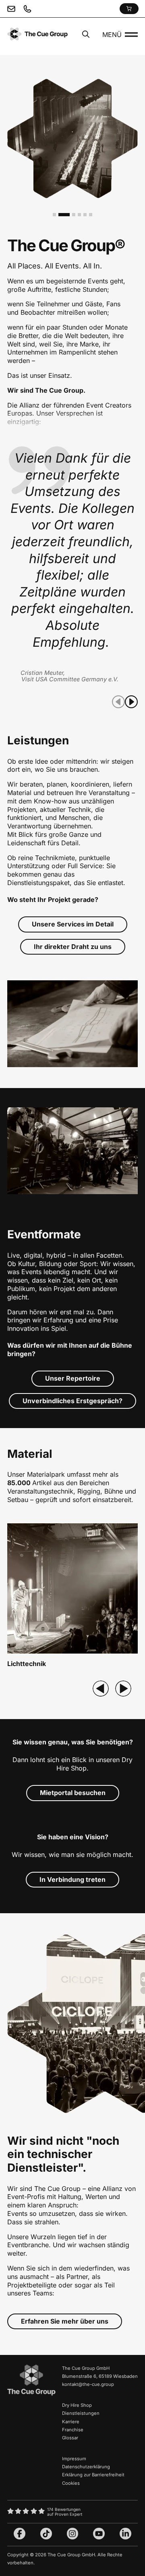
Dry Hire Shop (77, 2405)
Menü (112, 35)
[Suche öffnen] (86, 35)
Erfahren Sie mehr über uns (65, 2321)
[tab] (54, 215)
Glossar (70, 2438)
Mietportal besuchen (73, 1793)
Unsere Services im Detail (73, 924)
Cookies (71, 2483)
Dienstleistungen (81, 2413)
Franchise (73, 2430)
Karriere (71, 2422)
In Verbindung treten (72, 1879)
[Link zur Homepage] (31, 2394)
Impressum (74, 2459)
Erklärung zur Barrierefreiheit (93, 2475)
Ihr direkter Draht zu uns (73, 947)
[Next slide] (123, 1689)
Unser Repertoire (73, 1378)
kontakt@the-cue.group (88, 2384)
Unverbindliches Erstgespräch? (72, 1401)
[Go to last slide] (101, 1689)
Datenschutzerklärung (86, 2467)
